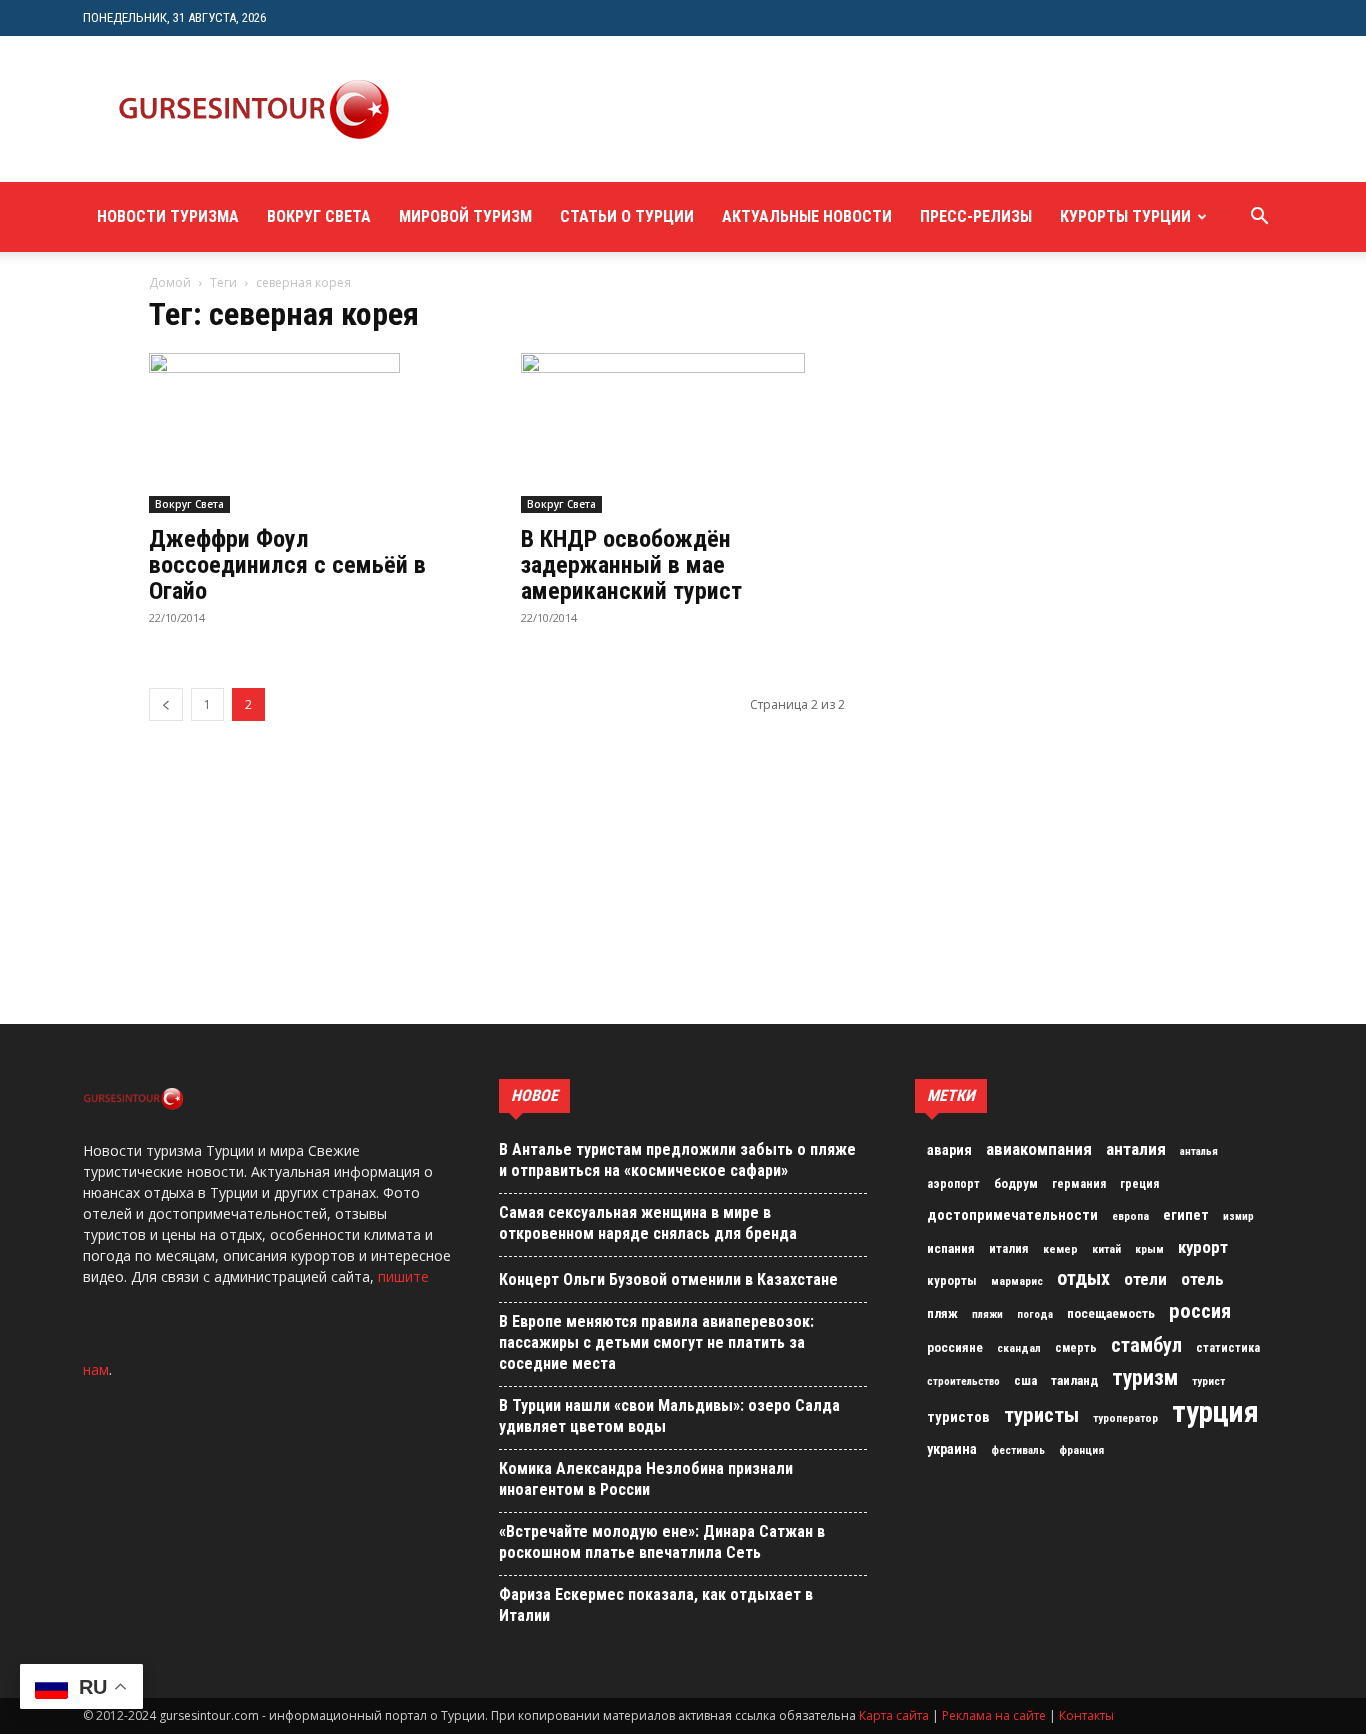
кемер (1060, 1249)
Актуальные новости (807, 216)
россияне (955, 1347)
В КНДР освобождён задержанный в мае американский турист (631, 565)
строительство (963, 1381)
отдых (1083, 1279)
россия (1200, 1311)
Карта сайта (894, 1715)
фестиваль (1018, 1450)
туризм (1145, 1378)
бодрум (1016, 1183)
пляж (942, 1313)
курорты (952, 1280)
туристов (958, 1417)
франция (1081, 1450)
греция (1139, 1184)
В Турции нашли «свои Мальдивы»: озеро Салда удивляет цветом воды (669, 1416)
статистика (1228, 1348)
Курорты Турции (1125, 216)
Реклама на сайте (994, 1715)
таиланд (1074, 1380)
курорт (1203, 1247)
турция (1215, 1412)
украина (952, 1449)
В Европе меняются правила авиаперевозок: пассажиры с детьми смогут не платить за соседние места (656, 1342)
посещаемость (1111, 1313)
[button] (1259, 218)
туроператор (1125, 1418)
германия (1079, 1184)
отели (1145, 1279)
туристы (1041, 1415)
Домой (170, 282)
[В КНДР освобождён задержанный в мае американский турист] (683, 433)
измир (1238, 1216)
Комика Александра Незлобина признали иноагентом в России (646, 1479)
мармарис (1017, 1281)
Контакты (1086, 1715)
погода (1035, 1314)
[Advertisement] (787, 109)
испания (951, 1248)
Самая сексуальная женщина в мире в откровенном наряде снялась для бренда (648, 1223)
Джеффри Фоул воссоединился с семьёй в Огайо (287, 565)
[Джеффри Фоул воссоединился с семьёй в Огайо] (311, 433)
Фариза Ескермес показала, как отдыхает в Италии (656, 1605)
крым (1149, 1249)
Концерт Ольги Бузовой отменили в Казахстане (668, 1279)
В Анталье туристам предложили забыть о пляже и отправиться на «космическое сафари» (677, 1160)
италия (1009, 1248)
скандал (1019, 1348)
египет (1186, 1215)
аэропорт (953, 1184)
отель (1202, 1279)
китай (1106, 1249)
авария (949, 1150)
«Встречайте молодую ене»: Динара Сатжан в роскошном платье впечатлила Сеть (662, 1542)
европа (1130, 1216)
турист (1208, 1381)
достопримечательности (1012, 1215)
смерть (1076, 1348)
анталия (1136, 1149)
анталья (1199, 1151)
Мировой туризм (465, 216)
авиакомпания (1039, 1149)
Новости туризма (168, 216)
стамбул (1146, 1345)
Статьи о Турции (627, 216)
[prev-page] (166, 704)
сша (1025, 1380)
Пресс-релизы (976, 216)
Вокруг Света (319, 216)
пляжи (987, 1314)
